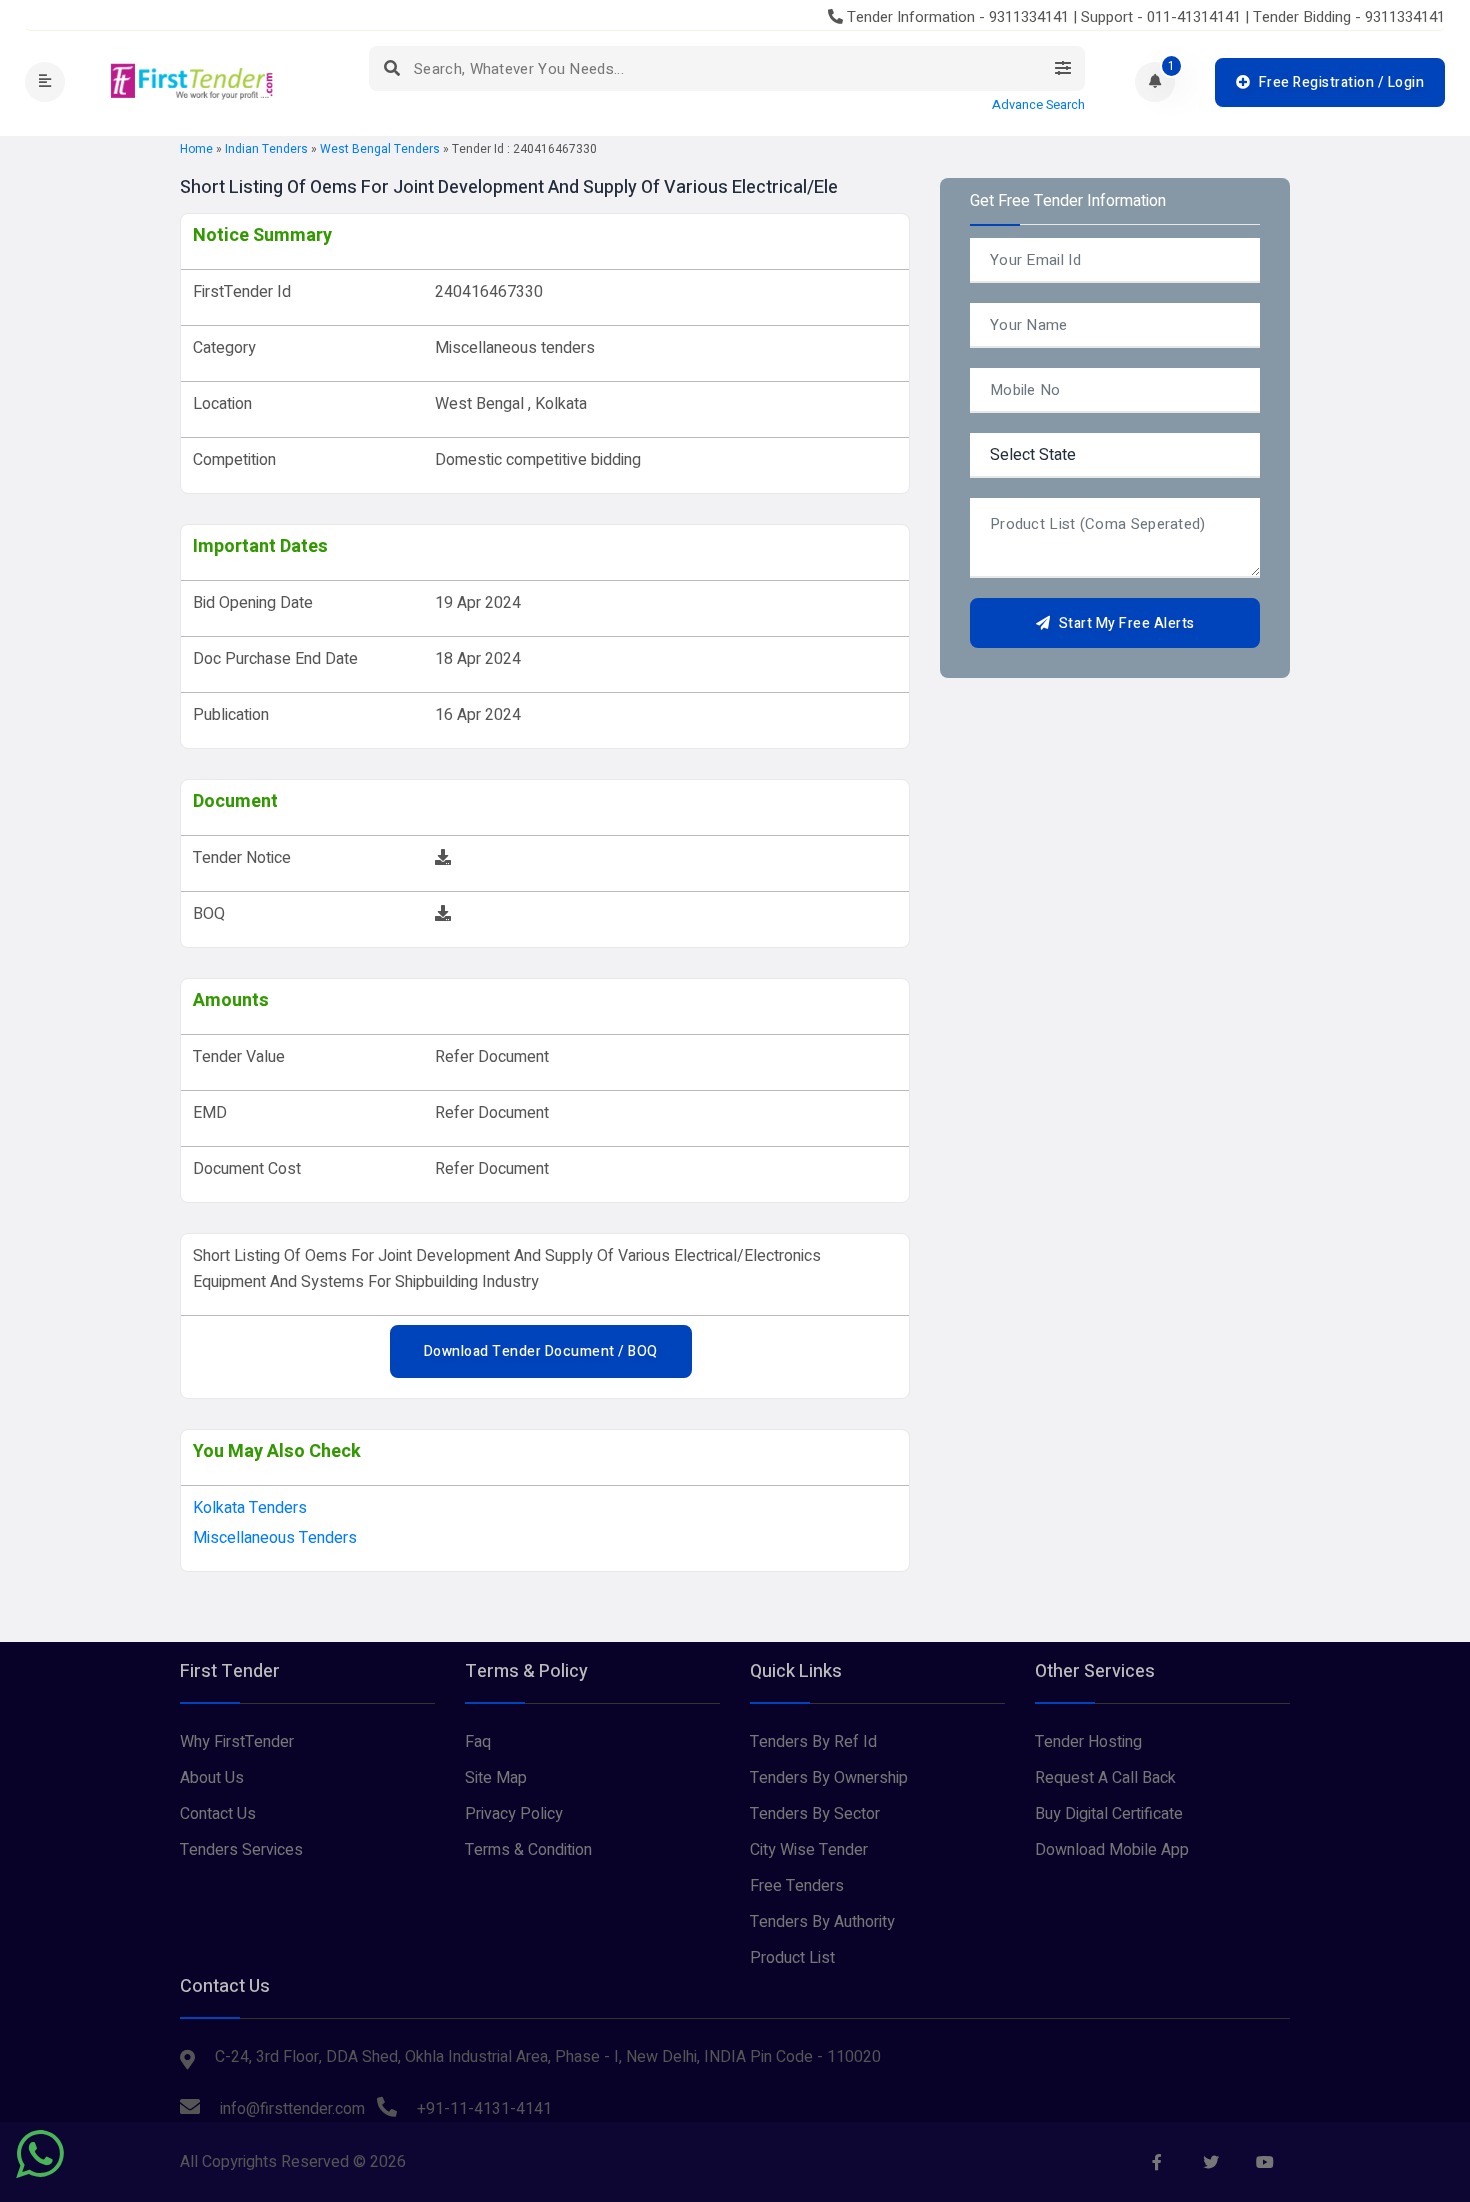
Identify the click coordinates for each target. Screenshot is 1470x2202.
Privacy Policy (514, 1814)
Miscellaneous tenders (275, 1538)
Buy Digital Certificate (1109, 1814)
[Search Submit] (391, 68)
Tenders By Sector (815, 1814)
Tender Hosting (1088, 1742)
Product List (792, 1958)
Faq (478, 1742)
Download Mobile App (1112, 1850)
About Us (212, 1778)
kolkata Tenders (250, 1508)
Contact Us (218, 1814)
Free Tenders (797, 1886)
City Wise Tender (809, 1850)
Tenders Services (241, 1850)
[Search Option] (1062, 68)
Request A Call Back (1105, 1778)
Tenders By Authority (822, 1922)
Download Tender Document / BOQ (541, 1351)
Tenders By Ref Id (813, 1742)
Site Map (496, 1778)
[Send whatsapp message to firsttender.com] (40, 2154)
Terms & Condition (528, 1850)
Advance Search (1038, 105)
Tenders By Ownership (829, 1778)
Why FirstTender (237, 1742)
